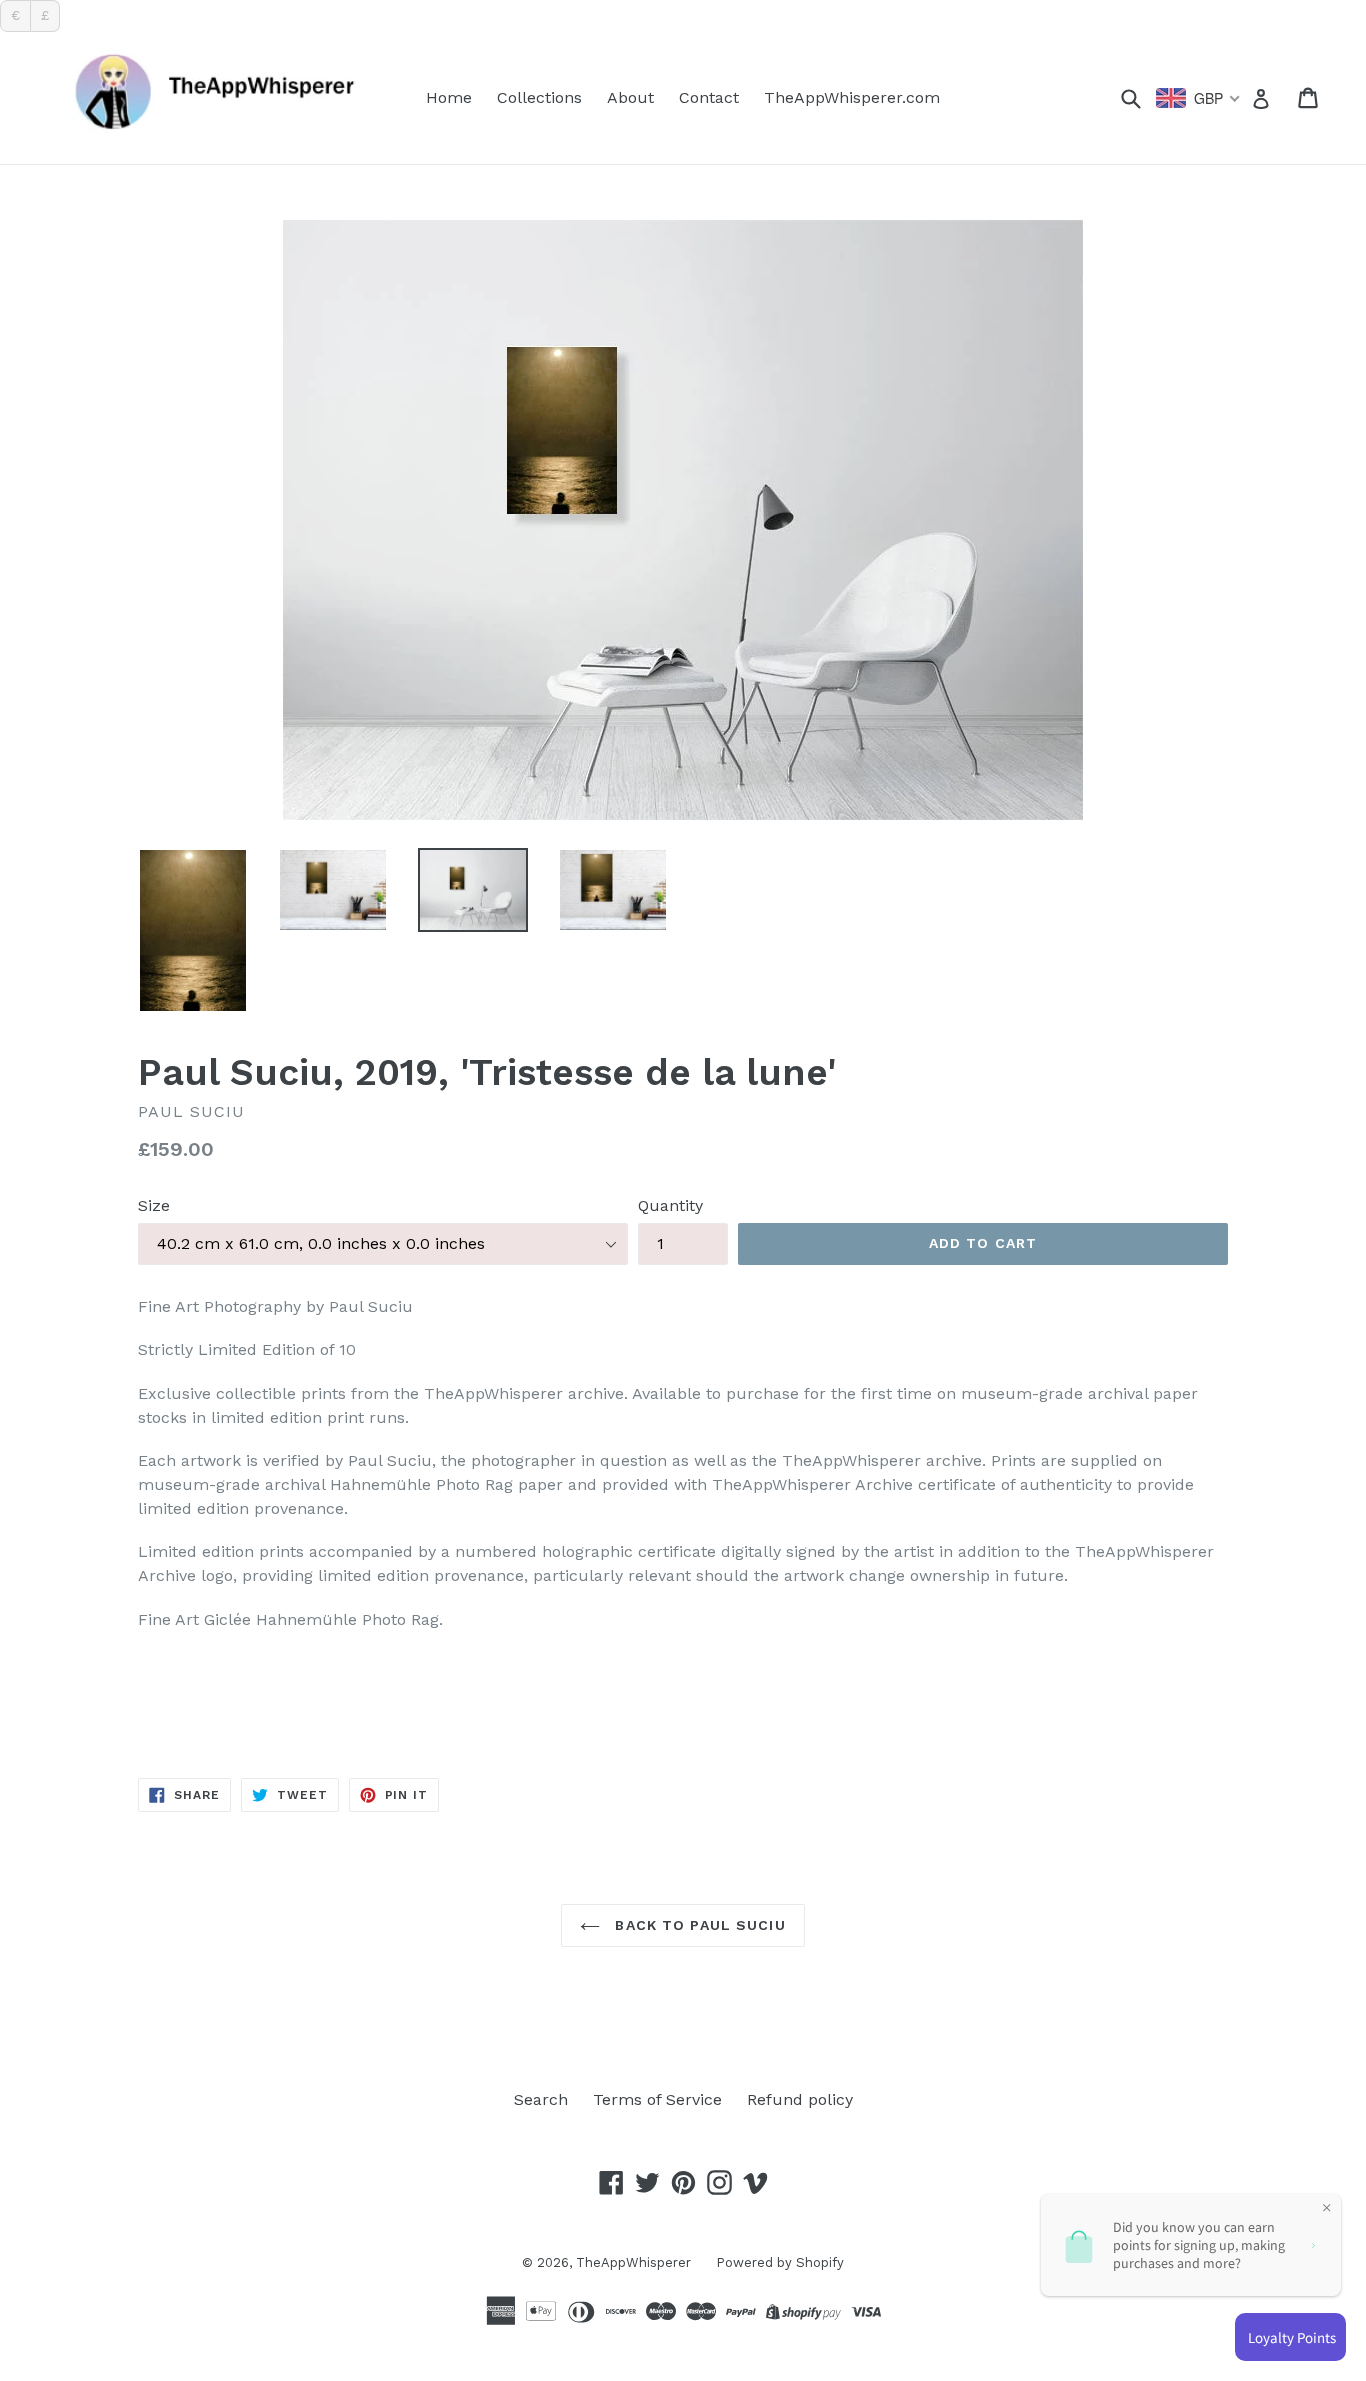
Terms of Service (657, 2099)
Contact (709, 97)
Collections (539, 97)
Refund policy (800, 2099)
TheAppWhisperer (633, 2262)
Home (449, 97)
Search (541, 2099)
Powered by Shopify (780, 2262)
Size (154, 1205)
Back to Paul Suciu (697, 1925)
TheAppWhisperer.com (852, 97)
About (630, 97)
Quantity (670, 1205)
